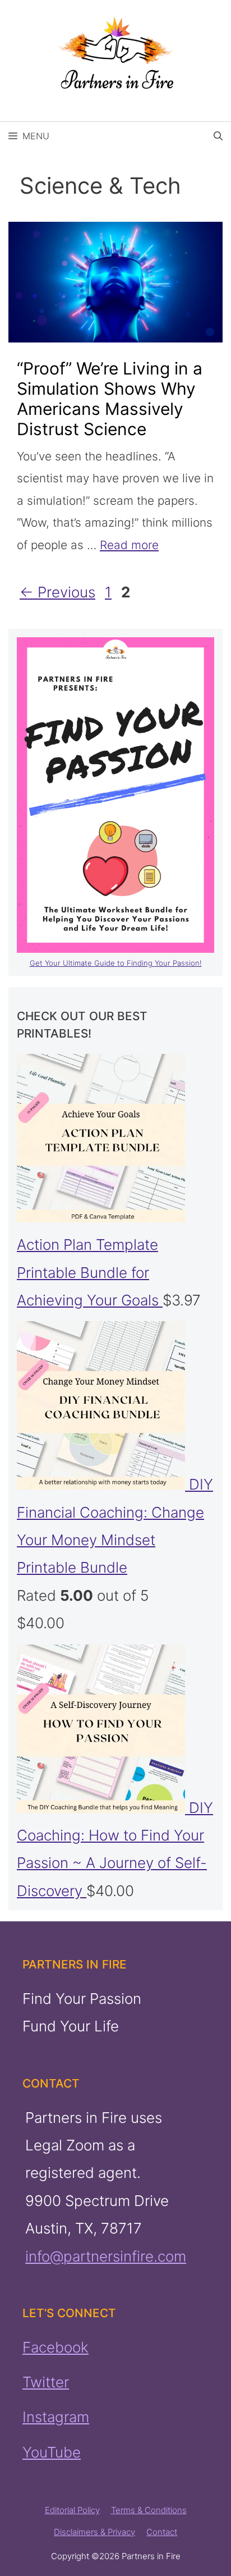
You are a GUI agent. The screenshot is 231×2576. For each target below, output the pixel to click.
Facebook (56, 2347)
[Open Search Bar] (218, 136)
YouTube (52, 2452)
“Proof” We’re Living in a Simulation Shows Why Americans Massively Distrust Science (110, 399)
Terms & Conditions (149, 2510)
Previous (57, 592)
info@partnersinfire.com (106, 2256)
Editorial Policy (72, 2510)
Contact (162, 2532)
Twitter (46, 2382)
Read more (129, 545)
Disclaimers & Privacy (94, 2532)
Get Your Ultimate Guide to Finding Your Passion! (116, 963)
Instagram (56, 2417)
